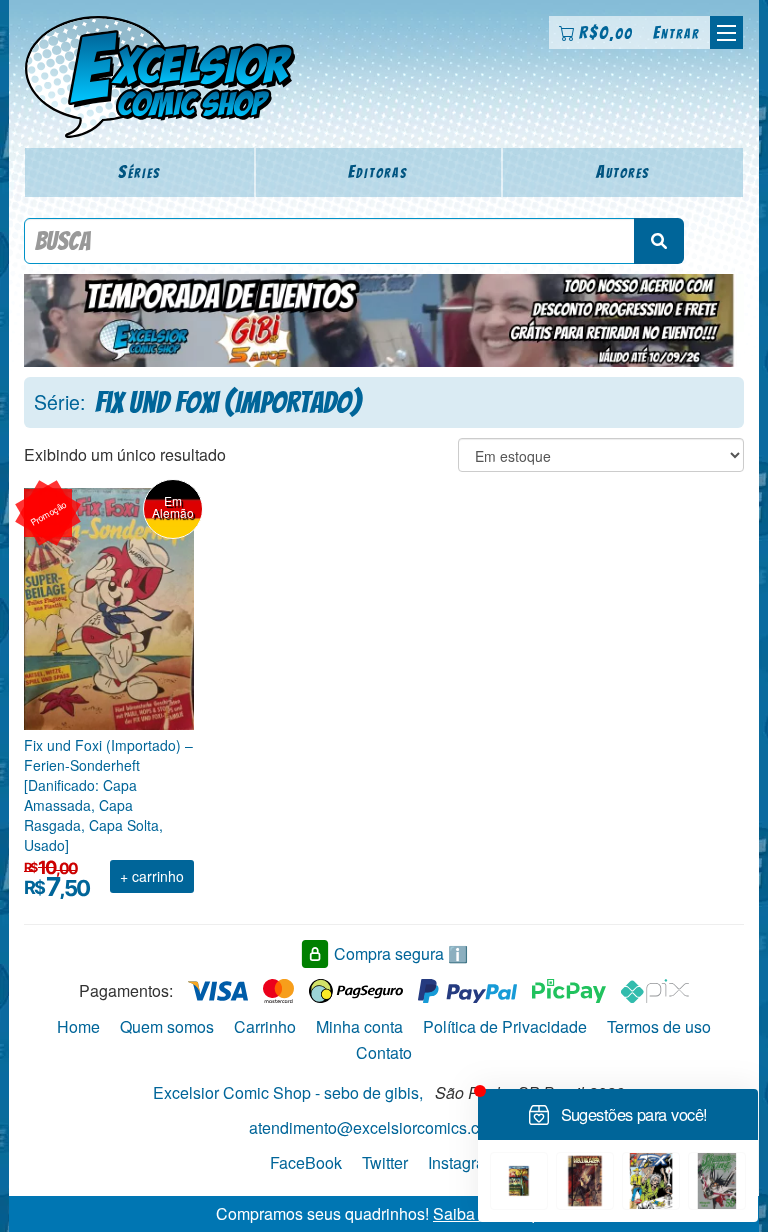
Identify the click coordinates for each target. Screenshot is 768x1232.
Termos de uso (659, 1026)
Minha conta (359, 1026)
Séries (139, 171)
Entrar (676, 32)
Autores (623, 171)
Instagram (463, 1162)
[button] (726, 32)
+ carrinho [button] (152, 876)
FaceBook (306, 1162)
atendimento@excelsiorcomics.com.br (384, 1127)
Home (78, 1026)
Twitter (385, 1162)
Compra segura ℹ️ (401, 953)
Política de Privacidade (505, 1026)
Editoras (378, 171)
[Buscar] (659, 241)
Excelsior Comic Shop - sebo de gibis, (288, 1092)
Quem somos (167, 1026)
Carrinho (265, 1026)
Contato (384, 1052)
